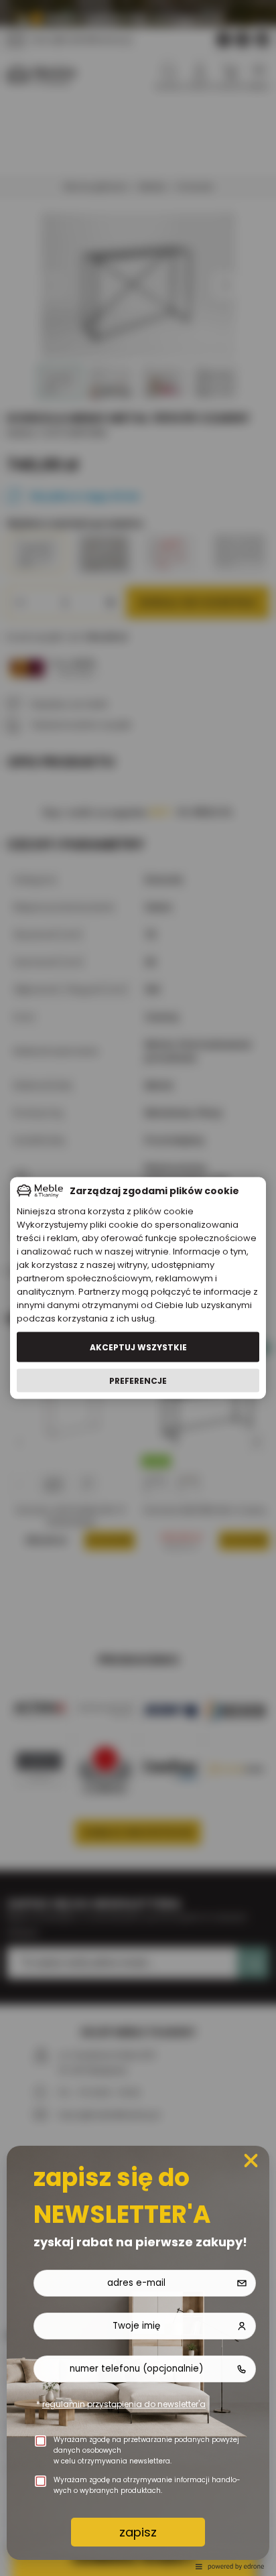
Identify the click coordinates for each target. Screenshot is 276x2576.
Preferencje (138, 1380)
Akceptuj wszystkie (138, 1347)
